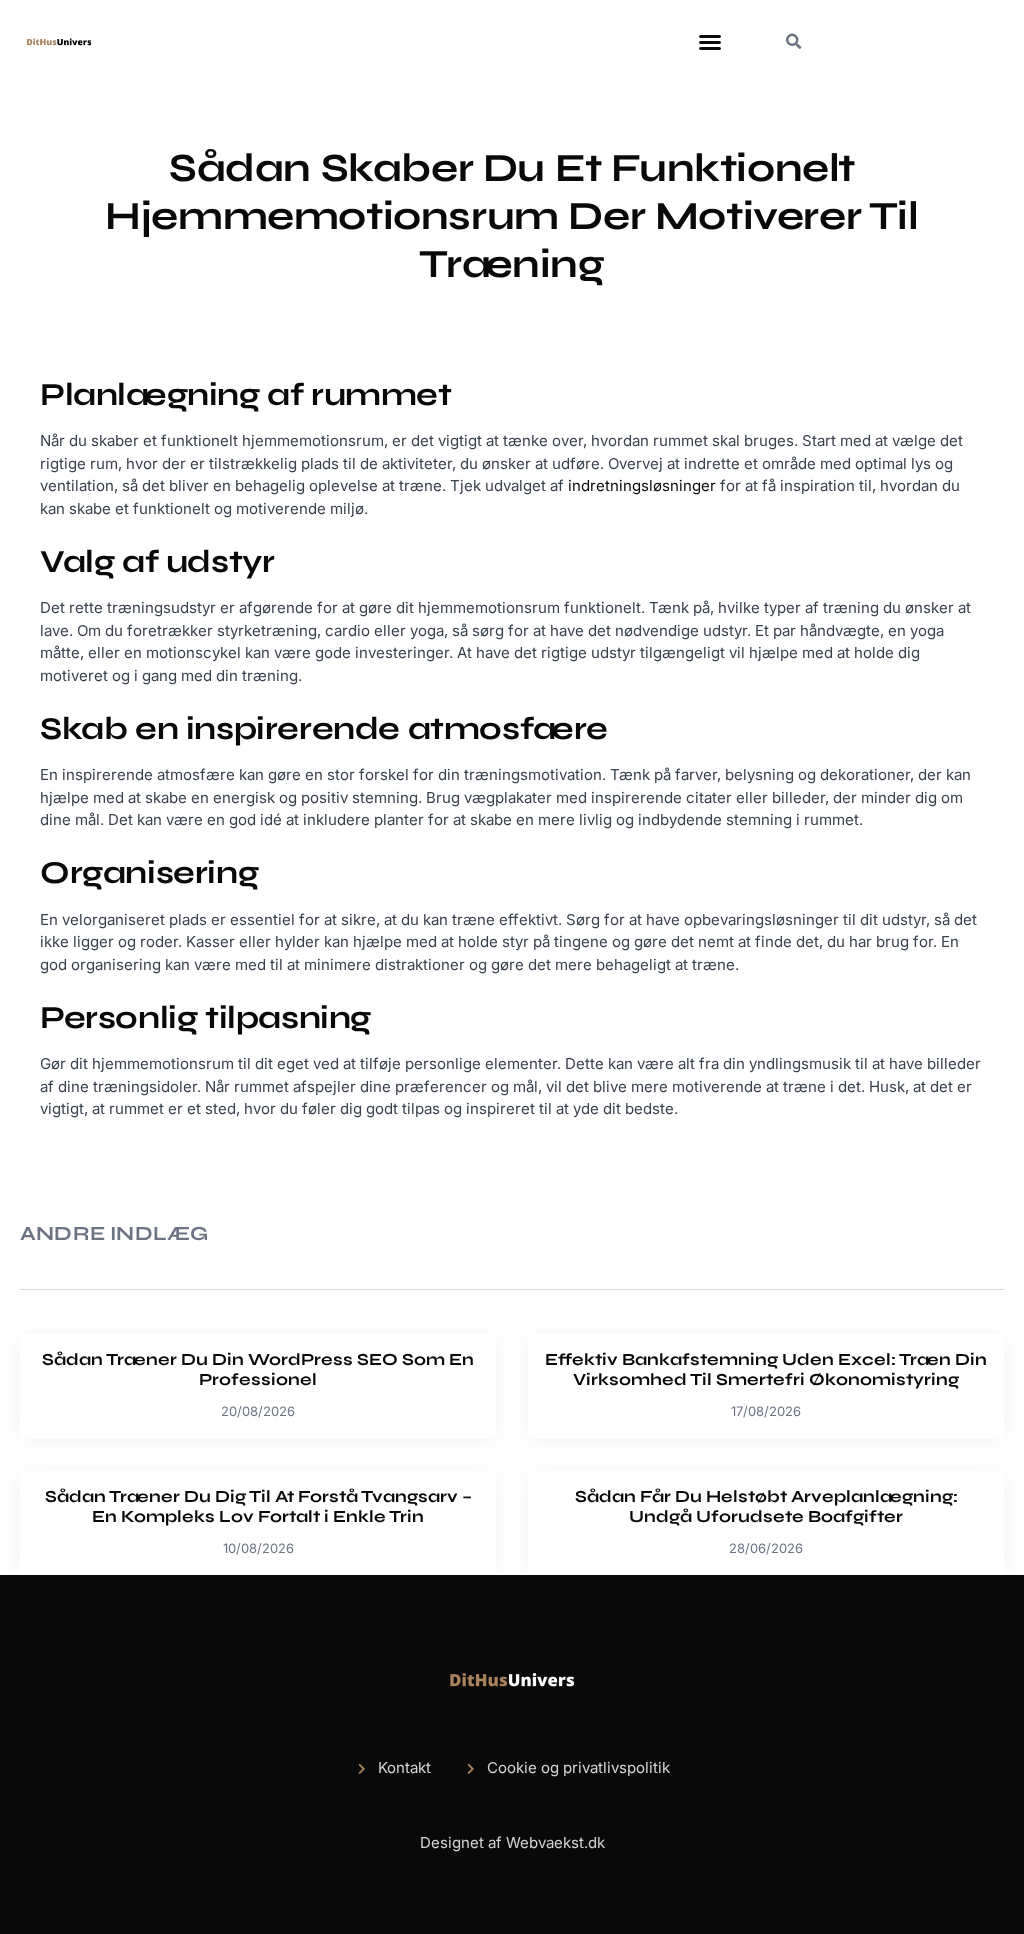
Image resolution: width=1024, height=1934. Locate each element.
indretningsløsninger (642, 485)
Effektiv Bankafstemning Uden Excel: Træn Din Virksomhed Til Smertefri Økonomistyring (766, 1369)
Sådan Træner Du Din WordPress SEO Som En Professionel (258, 1369)
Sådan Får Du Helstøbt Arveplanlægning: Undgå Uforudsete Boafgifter (766, 1506)
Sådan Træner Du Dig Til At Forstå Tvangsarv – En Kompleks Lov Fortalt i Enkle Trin (258, 1506)
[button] (710, 42)
